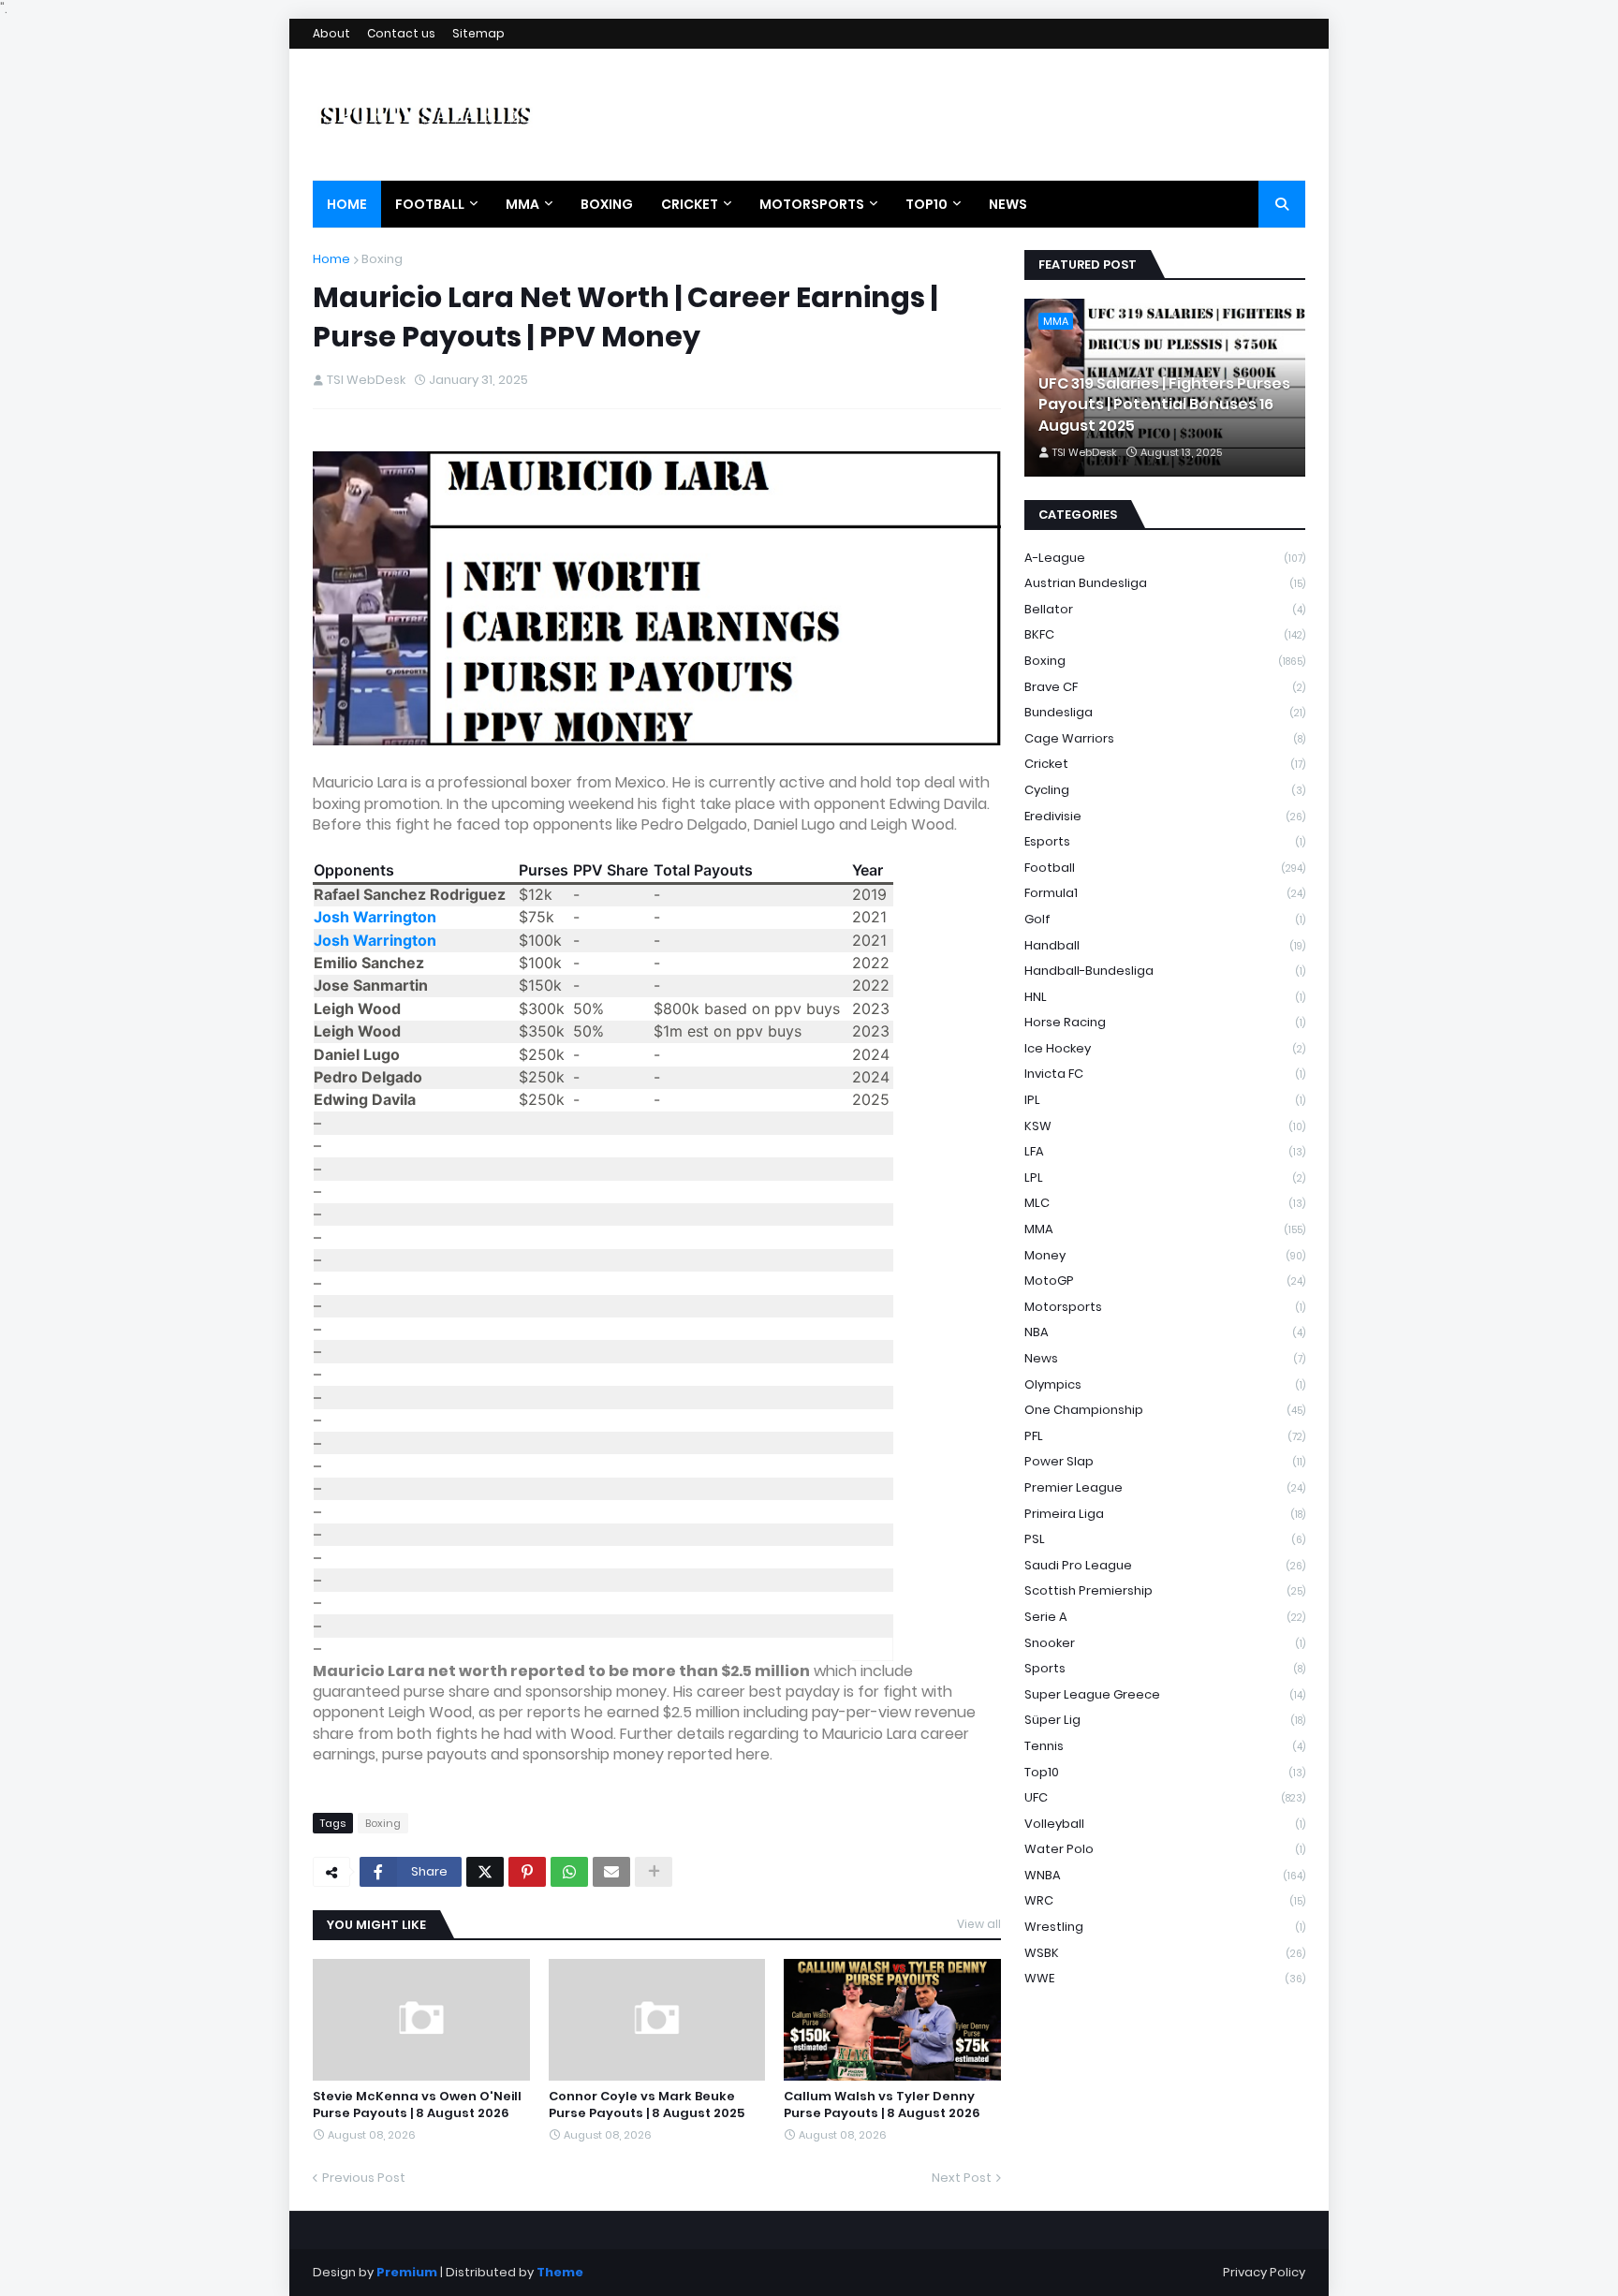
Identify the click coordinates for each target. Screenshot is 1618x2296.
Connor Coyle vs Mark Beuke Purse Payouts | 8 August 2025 (647, 2105)
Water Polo (1165, 1849)
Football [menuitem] (430, 204)
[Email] (611, 1872)
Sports (1165, 1668)
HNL (1165, 997)
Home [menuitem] (347, 204)
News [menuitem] (1008, 204)
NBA (1165, 1332)
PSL (1165, 1539)
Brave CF (1165, 687)
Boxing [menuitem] (607, 204)
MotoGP (1165, 1280)
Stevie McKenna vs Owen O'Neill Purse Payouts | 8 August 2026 (417, 2105)
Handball (1165, 945)
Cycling (1165, 790)
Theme (560, 2272)
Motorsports (1165, 1307)
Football (1165, 868)
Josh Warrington (375, 917)
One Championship (1165, 1410)
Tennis (1165, 1746)
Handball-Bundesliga (1165, 971)
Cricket (1165, 764)
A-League (1165, 558)
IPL (1165, 1100)
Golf (1165, 919)
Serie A (1165, 1617)
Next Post (962, 2178)
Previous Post (364, 2178)
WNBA (1165, 1875)
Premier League (1165, 1487)
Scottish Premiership (1165, 1590)
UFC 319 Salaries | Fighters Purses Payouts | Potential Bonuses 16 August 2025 (1164, 405)
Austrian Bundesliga (1165, 583)
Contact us (401, 33)
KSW (1165, 1126)
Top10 (1165, 1772)
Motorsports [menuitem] (812, 204)
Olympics (1165, 1384)
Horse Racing (1165, 1022)
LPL (1165, 1177)
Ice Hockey (1165, 1048)
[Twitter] (485, 1872)
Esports (1165, 841)
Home (331, 259)
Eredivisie (1165, 816)
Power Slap (1165, 1461)
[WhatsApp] (569, 1872)
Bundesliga (1165, 712)
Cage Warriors (1165, 738)
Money (1165, 1255)
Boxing (382, 259)
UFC (1165, 1797)
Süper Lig (1165, 1720)
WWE (1165, 1978)
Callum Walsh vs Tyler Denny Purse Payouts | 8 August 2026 (882, 2105)
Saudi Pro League (1165, 1565)
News (1165, 1358)
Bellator (1165, 609)
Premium (407, 2272)
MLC (1165, 1203)
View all (979, 1924)
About (331, 33)
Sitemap (478, 33)
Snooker (1165, 1643)
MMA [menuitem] (522, 204)
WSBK (1165, 1953)
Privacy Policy (1264, 2272)
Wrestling (1165, 1927)
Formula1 (1165, 893)
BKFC (1165, 634)
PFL (1165, 1436)
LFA (1165, 1151)
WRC (1165, 1900)
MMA (1165, 1229)
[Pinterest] (527, 1872)
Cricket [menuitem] (690, 204)
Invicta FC (1165, 1074)
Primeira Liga (1165, 1514)
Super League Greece (1165, 1694)
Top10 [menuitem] (927, 204)
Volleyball (1165, 1824)
